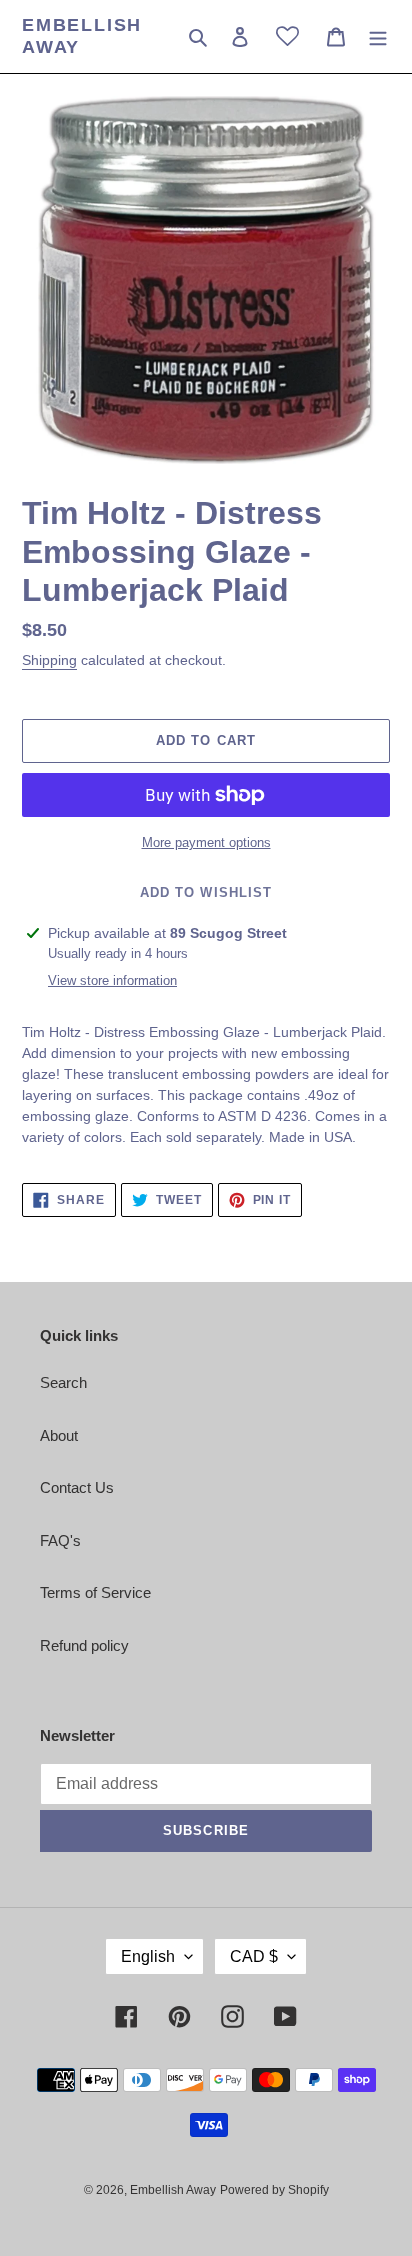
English (148, 1956)
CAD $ (254, 1956)
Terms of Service (95, 1592)
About (59, 1435)
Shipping (49, 660)
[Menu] (378, 36)
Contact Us (77, 1487)
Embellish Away (82, 36)
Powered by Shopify (274, 2190)
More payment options (206, 842)
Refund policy (84, 1645)
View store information (112, 980)
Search (63, 1382)
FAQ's (60, 1540)
